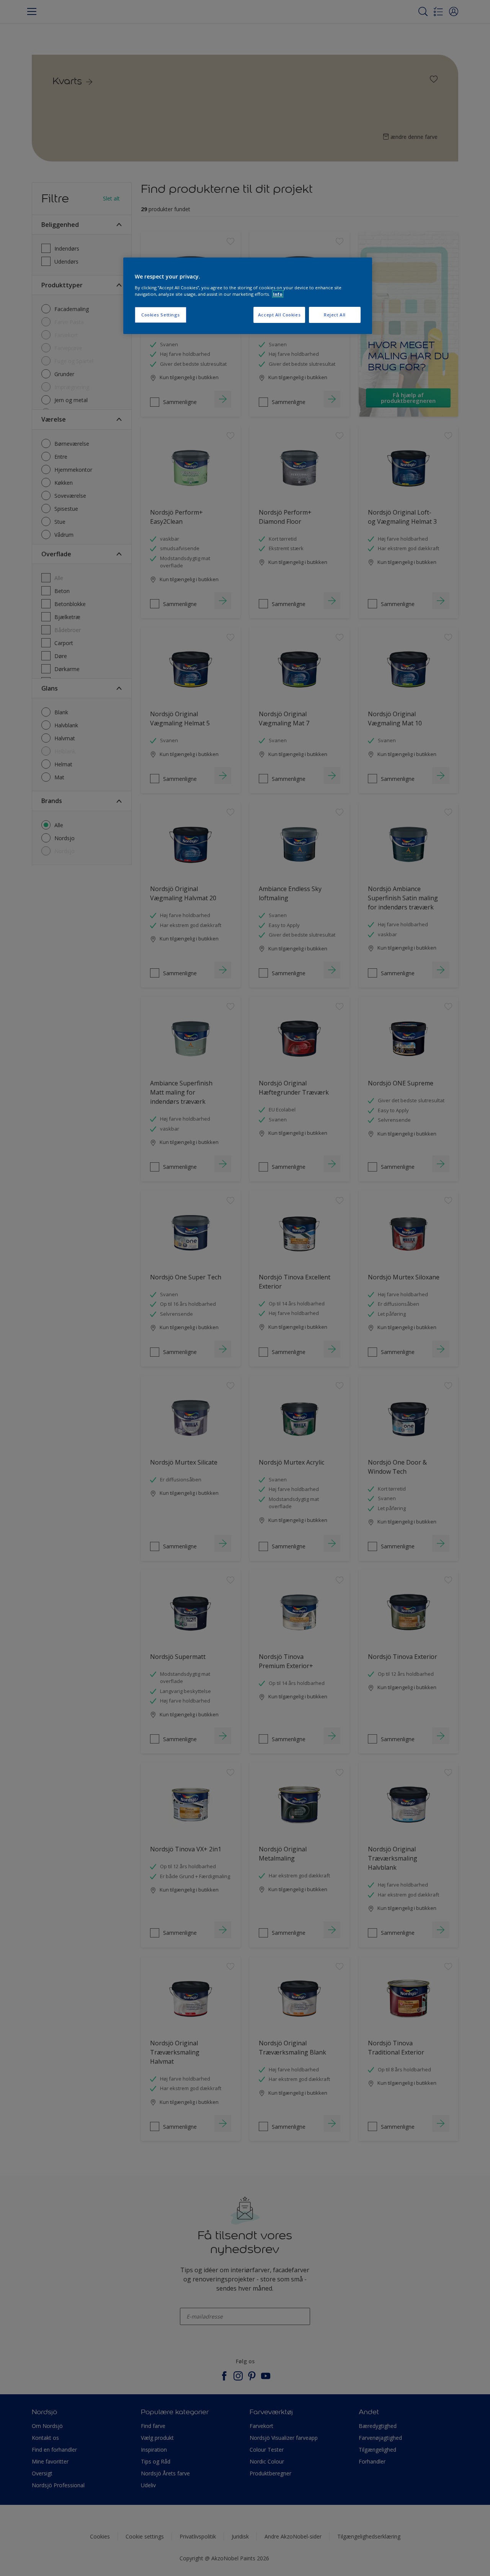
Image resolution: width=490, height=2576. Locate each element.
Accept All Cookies (279, 315)
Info (278, 294)
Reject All (335, 315)
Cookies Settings (161, 315)
